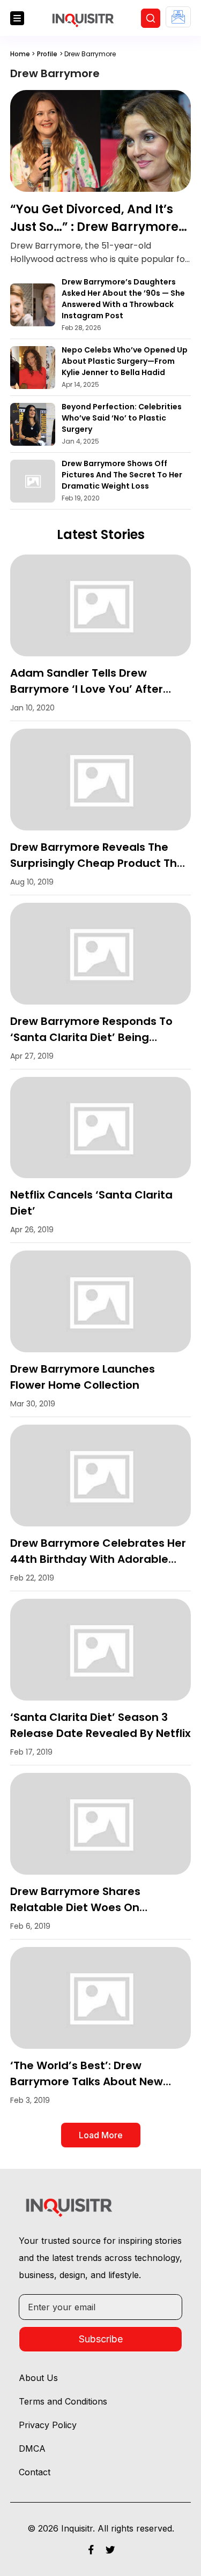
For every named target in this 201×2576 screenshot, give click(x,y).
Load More (101, 2135)
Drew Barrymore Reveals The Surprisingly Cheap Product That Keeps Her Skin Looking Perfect (100, 863)
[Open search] (151, 18)
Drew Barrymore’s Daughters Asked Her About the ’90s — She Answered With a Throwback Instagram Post (123, 299)
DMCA (32, 2448)
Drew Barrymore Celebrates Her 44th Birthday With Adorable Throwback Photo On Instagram (98, 1559)
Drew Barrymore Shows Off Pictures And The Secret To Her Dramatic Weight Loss (122, 475)
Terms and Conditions (63, 2401)
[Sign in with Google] (178, 17)
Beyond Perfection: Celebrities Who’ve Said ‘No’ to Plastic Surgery (122, 418)
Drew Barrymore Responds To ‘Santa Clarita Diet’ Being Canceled (91, 1037)
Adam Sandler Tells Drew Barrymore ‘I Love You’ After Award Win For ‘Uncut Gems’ (88, 689)
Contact (35, 2472)
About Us (38, 2378)
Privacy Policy (48, 2425)
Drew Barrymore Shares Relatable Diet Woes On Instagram (75, 1907)
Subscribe (101, 2339)
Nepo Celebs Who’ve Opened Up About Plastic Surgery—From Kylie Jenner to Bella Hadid (125, 361)
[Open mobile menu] (17, 18)
